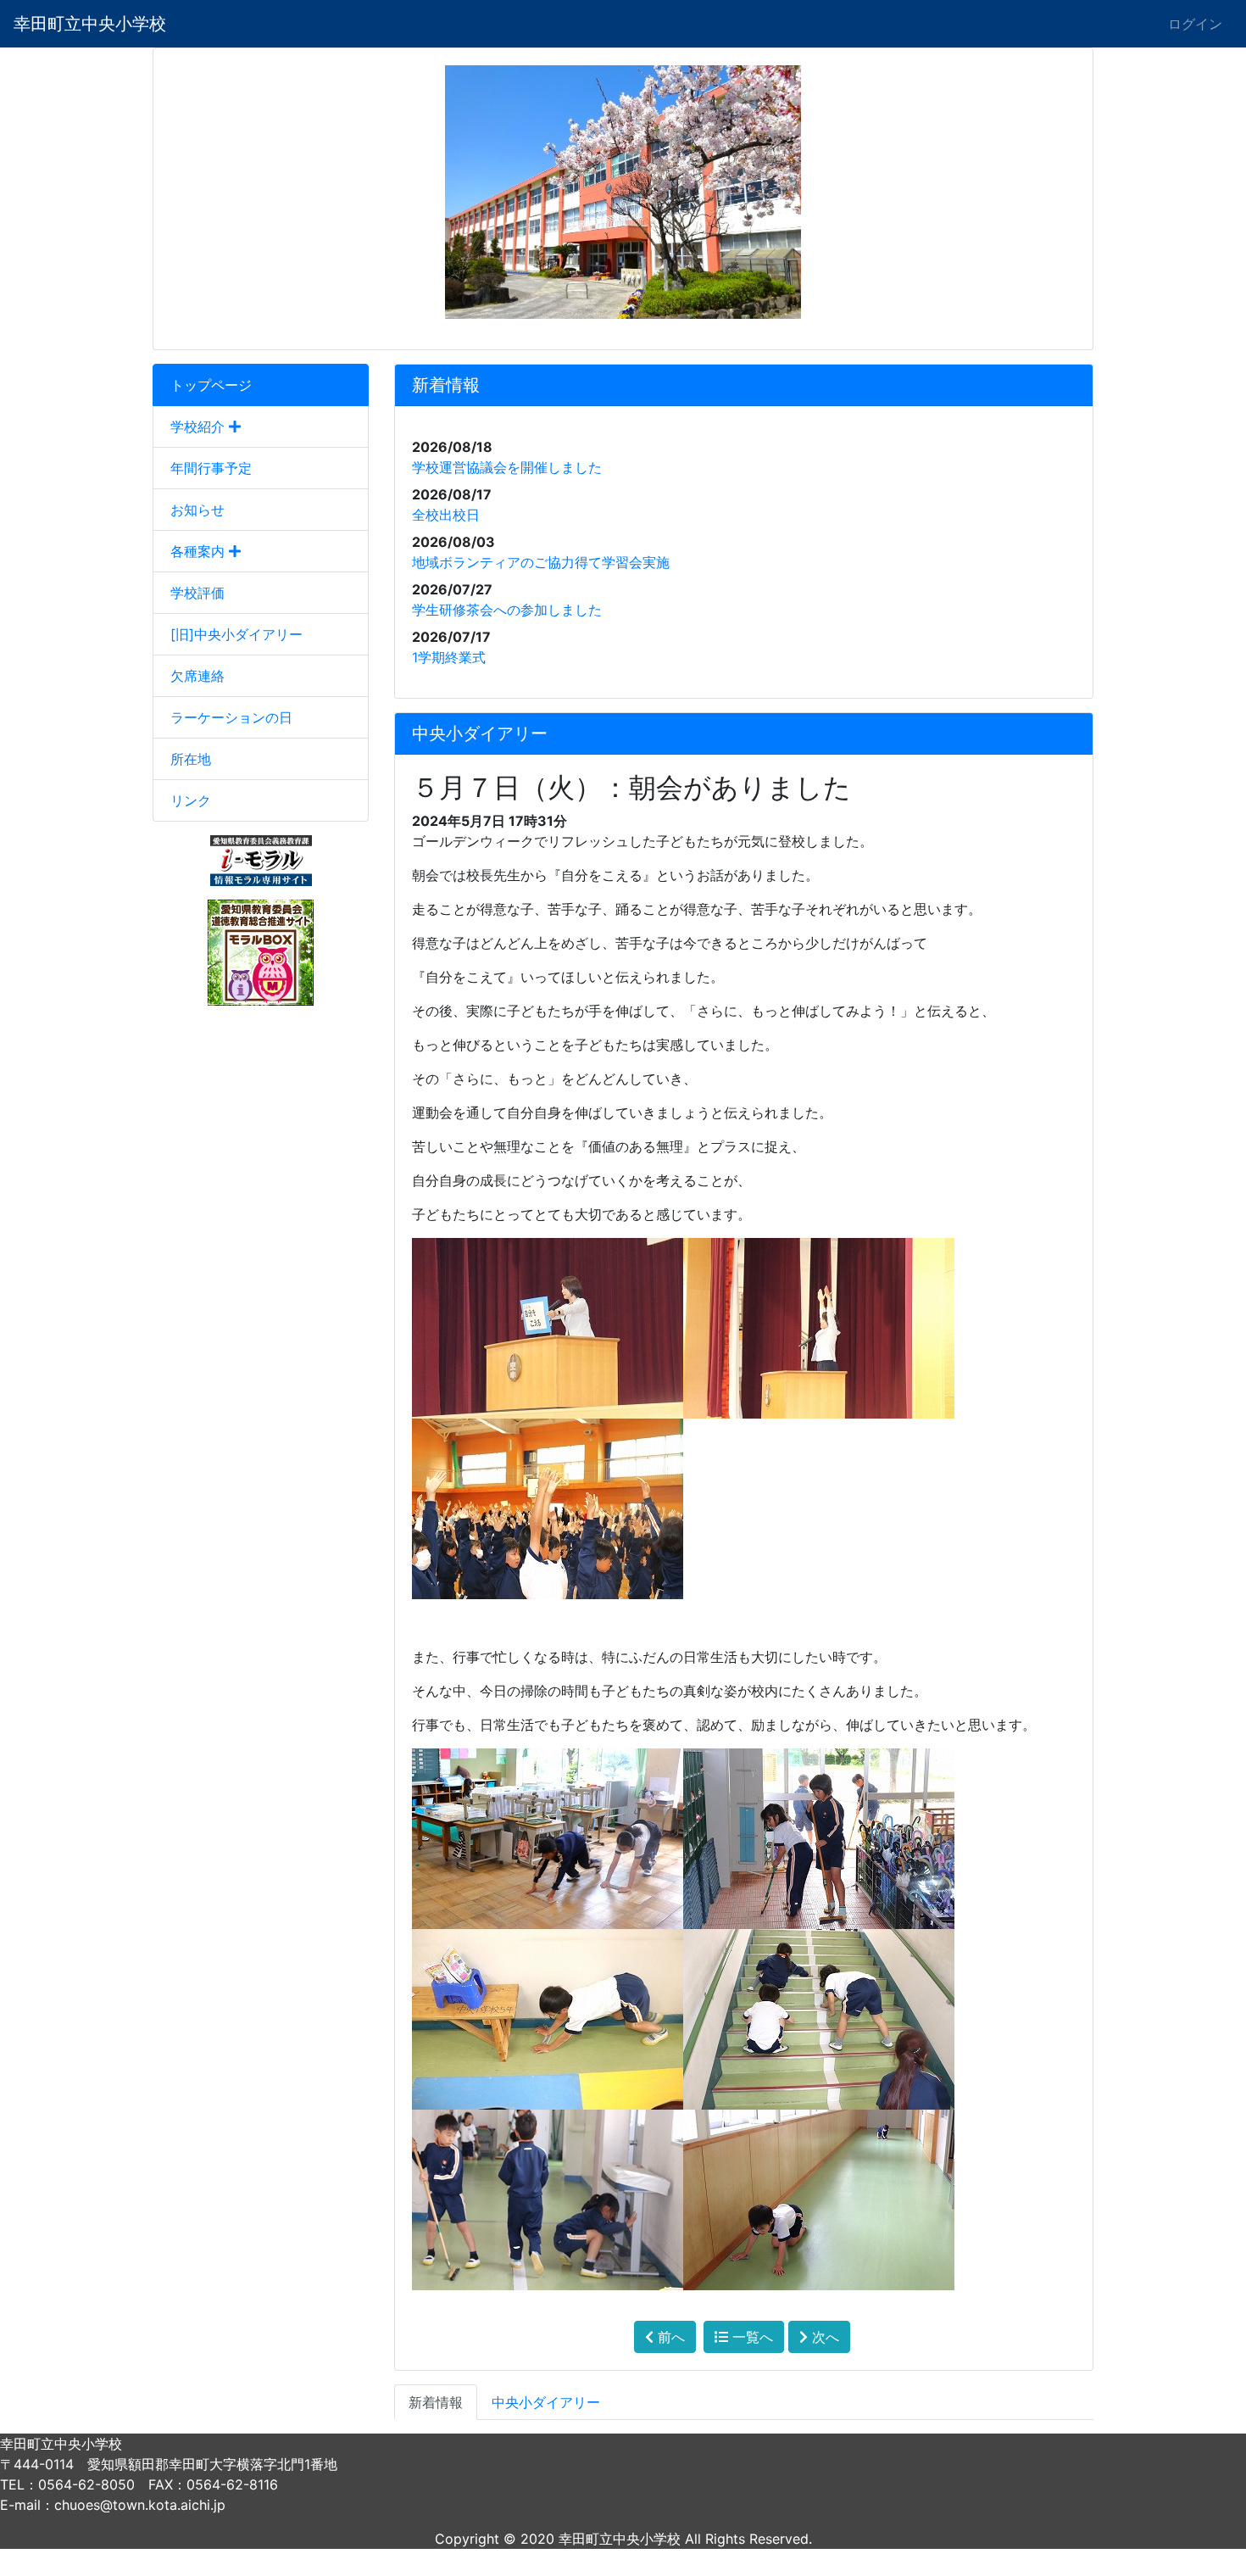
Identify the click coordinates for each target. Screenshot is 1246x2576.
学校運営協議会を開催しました (507, 467)
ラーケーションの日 (231, 717)
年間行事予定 (211, 468)
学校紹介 (200, 427)
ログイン (1195, 24)
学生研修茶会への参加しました (507, 610)
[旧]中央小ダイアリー (236, 634)
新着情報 (436, 2402)
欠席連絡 (197, 676)
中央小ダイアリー (546, 2402)
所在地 (191, 759)
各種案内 (200, 551)
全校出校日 (446, 515)
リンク (191, 800)
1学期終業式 (449, 657)
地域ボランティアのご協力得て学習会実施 (541, 562)
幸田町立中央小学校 (90, 24)
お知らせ (197, 510)
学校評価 (197, 593)
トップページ (211, 385)
